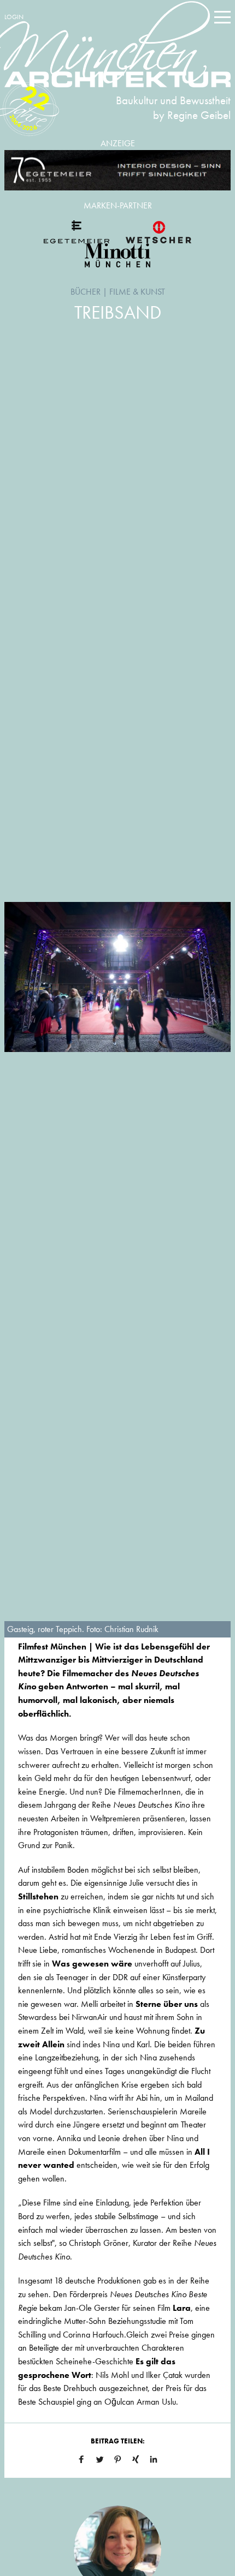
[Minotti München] (117, 255)
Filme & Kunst (137, 292)
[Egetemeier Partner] (77, 232)
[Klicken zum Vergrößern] (117, 977)
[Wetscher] (158, 232)
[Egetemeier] (117, 171)
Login (14, 17)
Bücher (86, 292)
